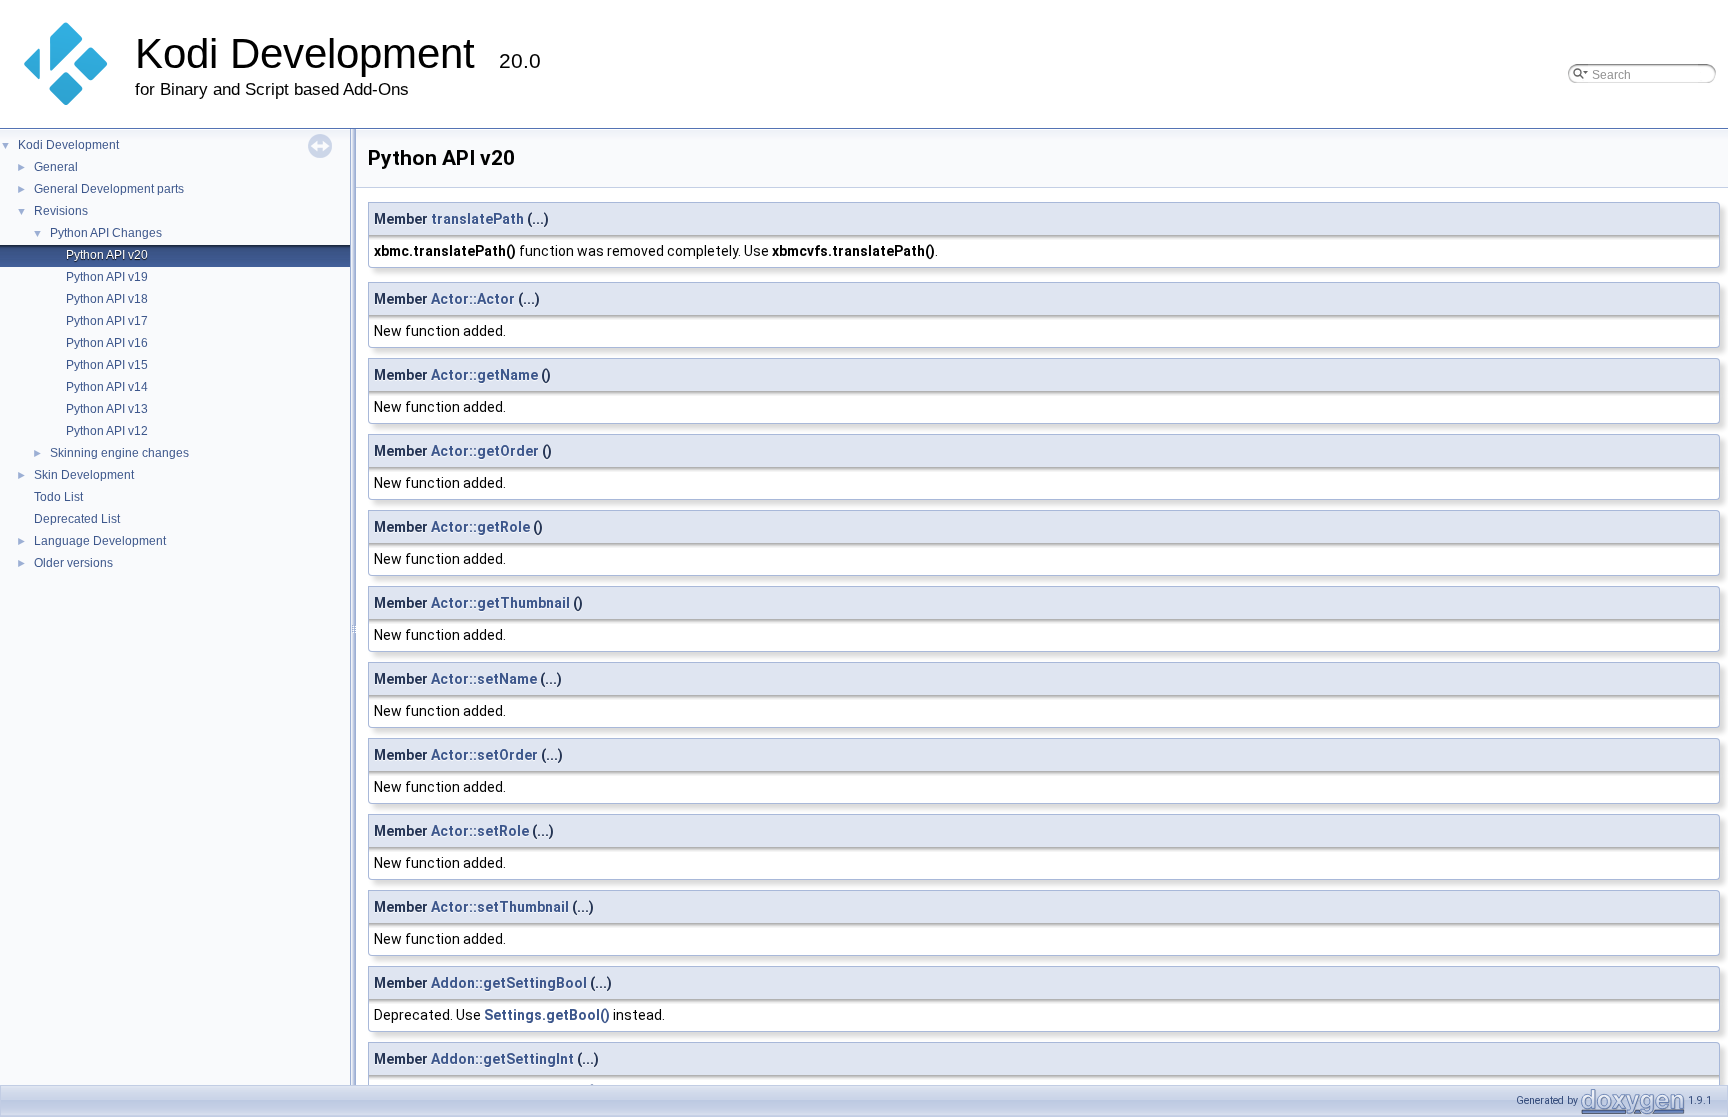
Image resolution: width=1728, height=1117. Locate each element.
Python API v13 (107, 409)
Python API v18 (107, 299)
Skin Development (84, 475)
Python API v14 (107, 387)
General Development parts (109, 189)
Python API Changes (106, 233)
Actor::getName (484, 375)
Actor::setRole (480, 831)
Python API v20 (107, 255)
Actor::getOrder (485, 451)
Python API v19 (107, 277)
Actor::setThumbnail (500, 907)
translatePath (477, 219)
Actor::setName (484, 679)
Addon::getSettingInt (502, 1059)
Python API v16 (107, 343)
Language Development (100, 541)
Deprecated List (77, 519)
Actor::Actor (473, 299)
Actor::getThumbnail (500, 603)
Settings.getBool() (547, 1015)
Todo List (58, 497)
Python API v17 (107, 321)
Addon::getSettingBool (509, 983)
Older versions (73, 563)
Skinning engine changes (119, 453)
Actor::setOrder (484, 755)
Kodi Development (68, 145)
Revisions (61, 211)
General (56, 167)
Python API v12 (107, 431)
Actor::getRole (480, 527)
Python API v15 (107, 365)
